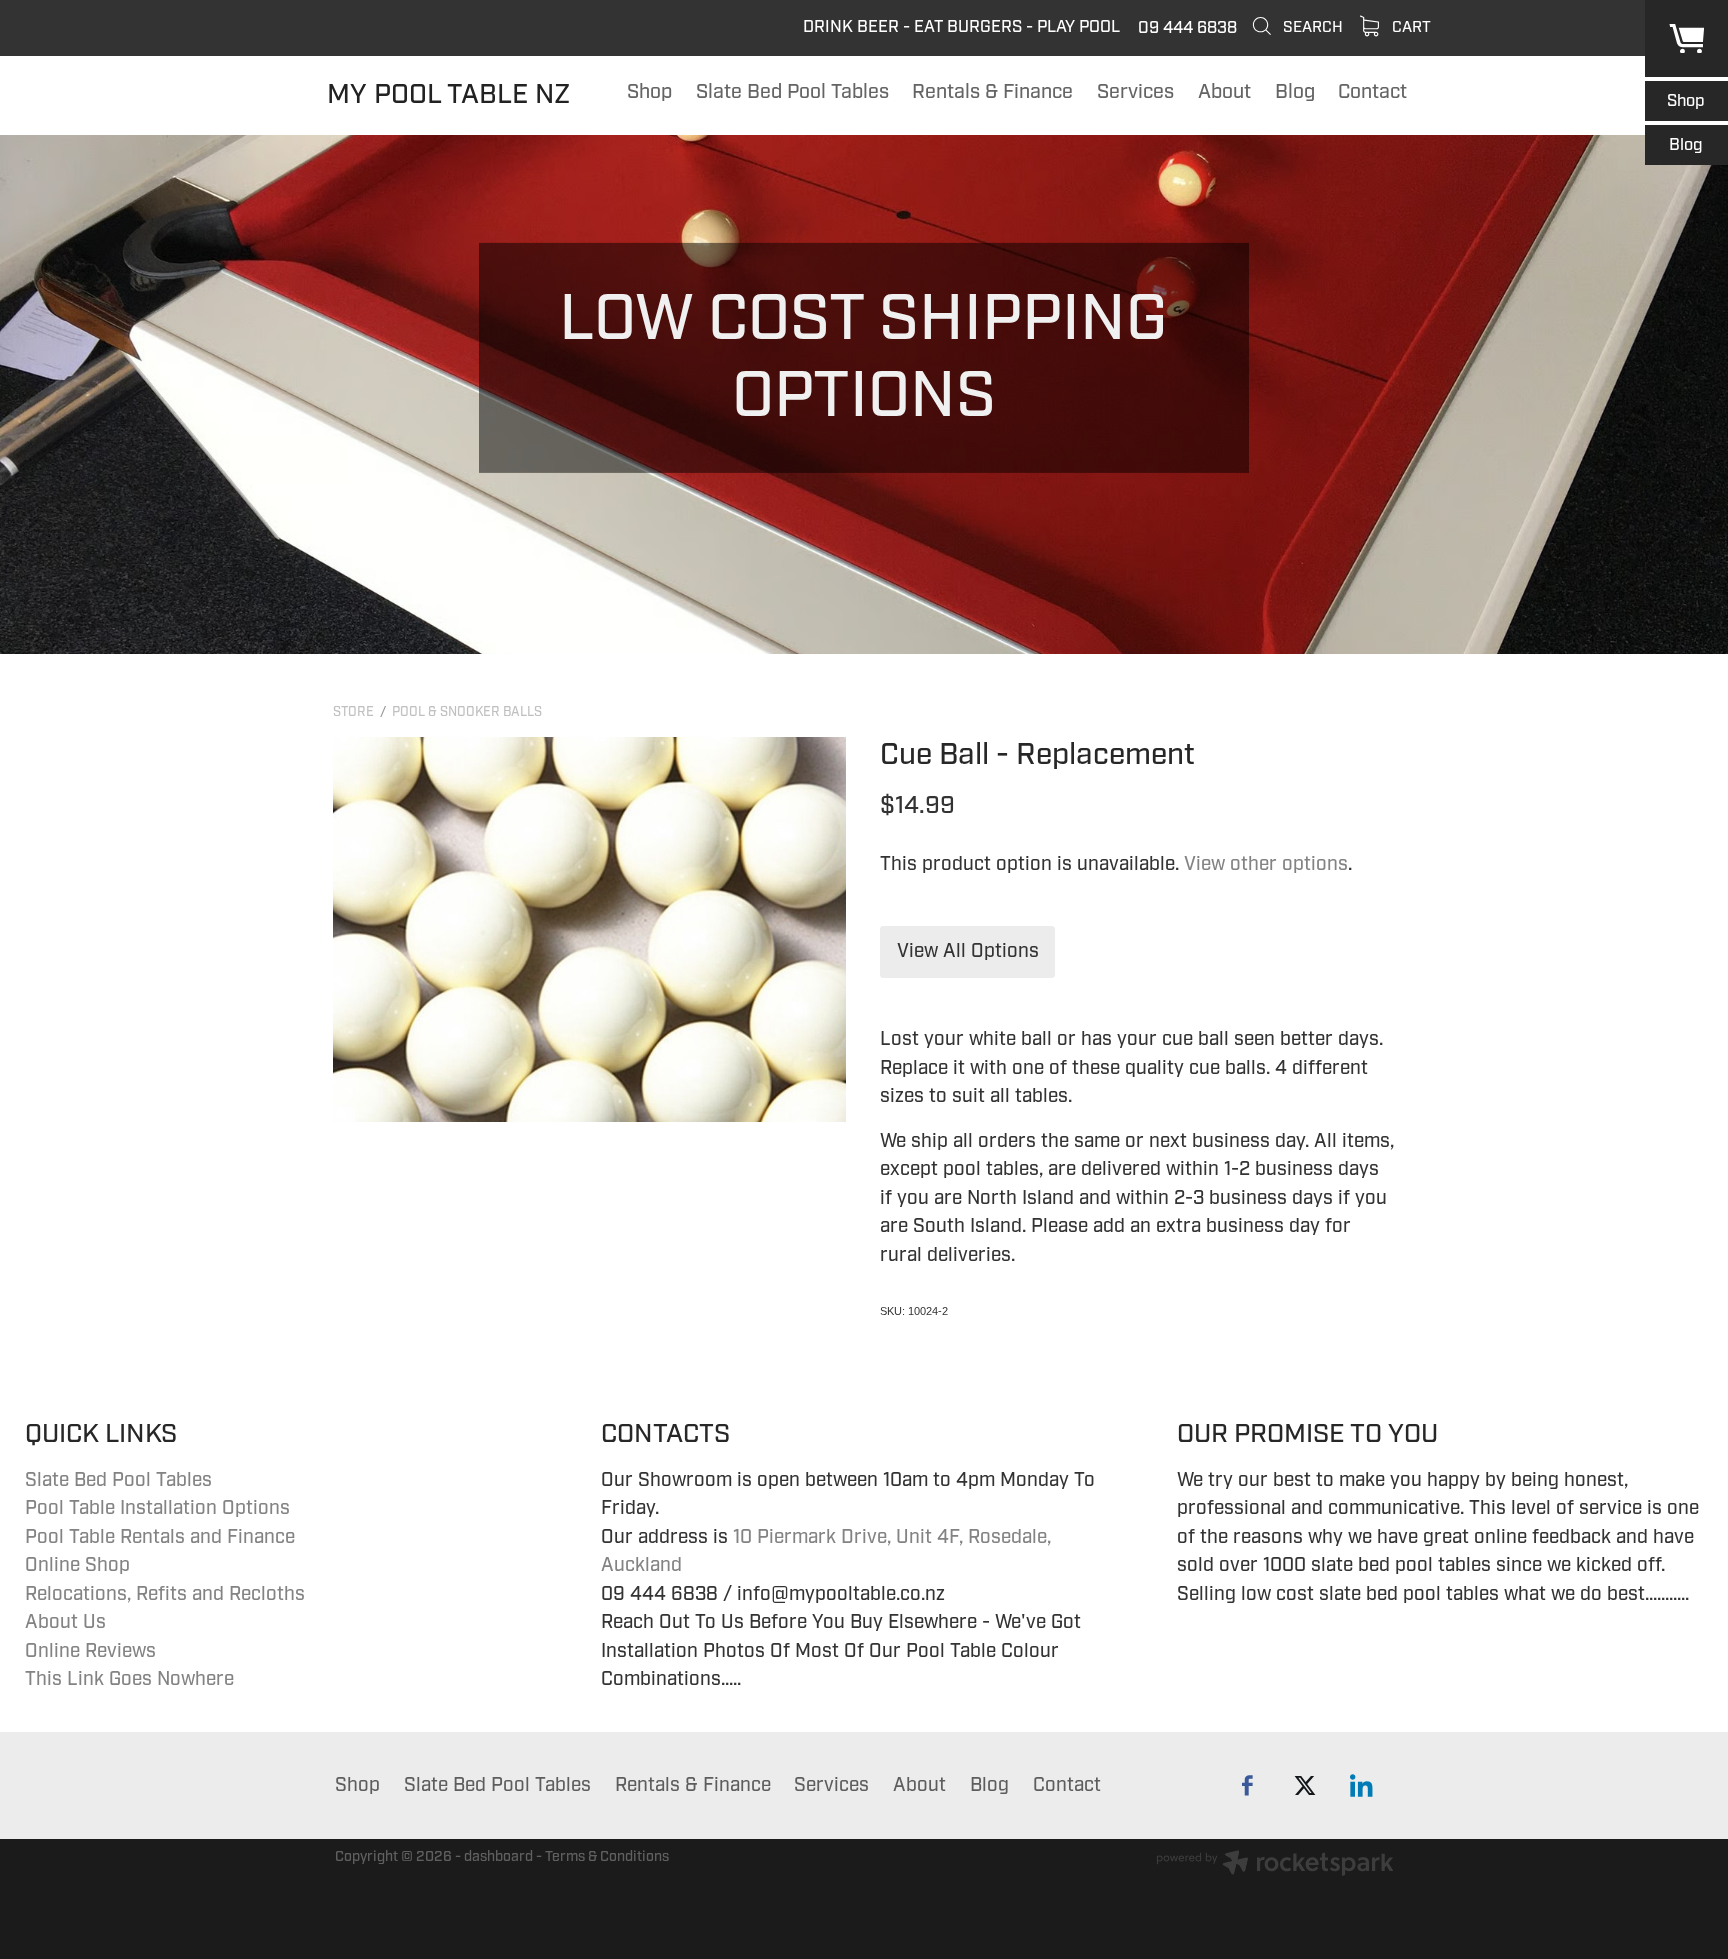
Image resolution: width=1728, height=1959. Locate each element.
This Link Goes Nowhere (129, 1679)
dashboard (498, 1856)
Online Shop (77, 1565)
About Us (65, 1622)
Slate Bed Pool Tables (118, 1480)
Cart (1409, 27)
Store (353, 712)
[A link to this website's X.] (1304, 1785)
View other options (1266, 864)
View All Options (968, 951)
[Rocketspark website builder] (1275, 1865)
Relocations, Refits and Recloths (165, 1594)
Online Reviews (90, 1651)
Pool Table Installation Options (157, 1508)
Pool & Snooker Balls (467, 712)
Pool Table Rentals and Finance (160, 1537)
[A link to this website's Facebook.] (1247, 1785)
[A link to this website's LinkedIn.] (1361, 1785)
